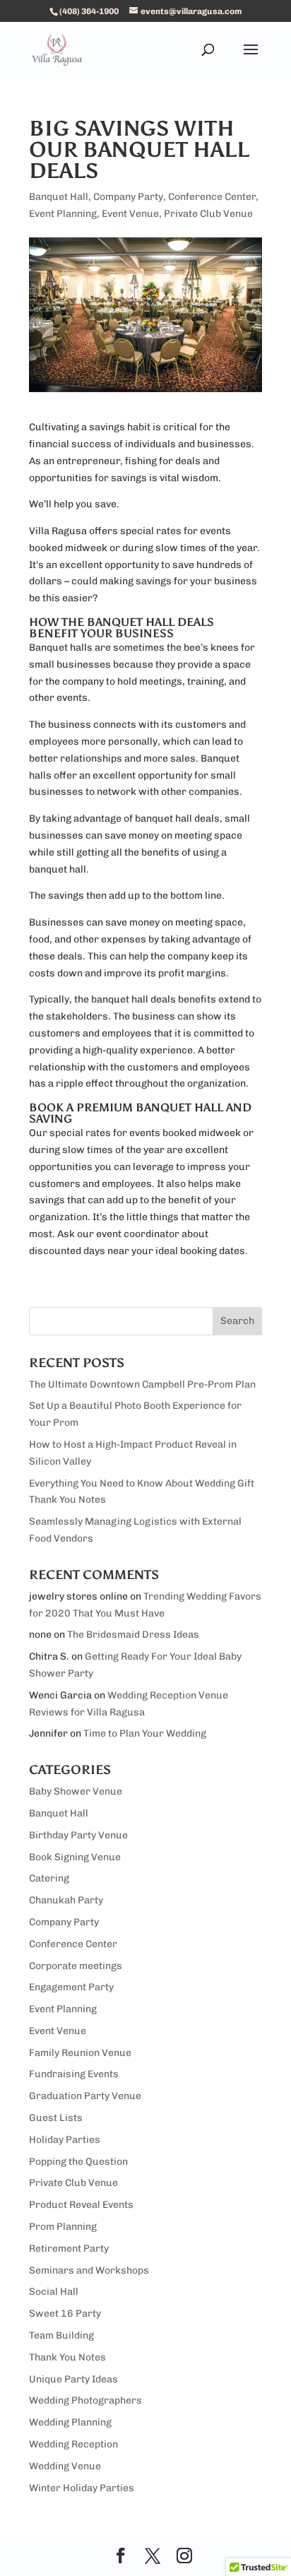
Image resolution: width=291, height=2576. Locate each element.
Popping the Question (78, 2162)
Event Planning (63, 214)
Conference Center (212, 197)
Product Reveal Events (81, 2205)
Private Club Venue (208, 214)
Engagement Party (71, 1987)
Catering (49, 1878)
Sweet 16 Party (65, 2314)
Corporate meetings (76, 1966)
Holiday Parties (65, 2140)
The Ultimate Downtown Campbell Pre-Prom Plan (142, 1384)
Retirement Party (69, 2249)
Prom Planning (63, 2227)
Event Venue (130, 214)
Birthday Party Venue (78, 1835)
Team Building (61, 2335)
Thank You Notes (67, 2357)
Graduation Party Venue (85, 2096)
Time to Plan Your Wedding (145, 1733)
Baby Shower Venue (76, 1791)
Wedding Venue (65, 2466)
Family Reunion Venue (80, 2053)
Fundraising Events (74, 2074)
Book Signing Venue (75, 1857)
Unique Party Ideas (73, 2379)
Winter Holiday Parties (82, 2488)
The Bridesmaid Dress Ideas (133, 1635)
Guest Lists (56, 2118)
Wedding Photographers (85, 2400)
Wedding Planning (70, 2422)
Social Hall (54, 2292)
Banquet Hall (59, 197)
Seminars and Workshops (89, 2270)
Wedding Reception (73, 2444)
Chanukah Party (66, 1900)
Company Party (128, 197)
